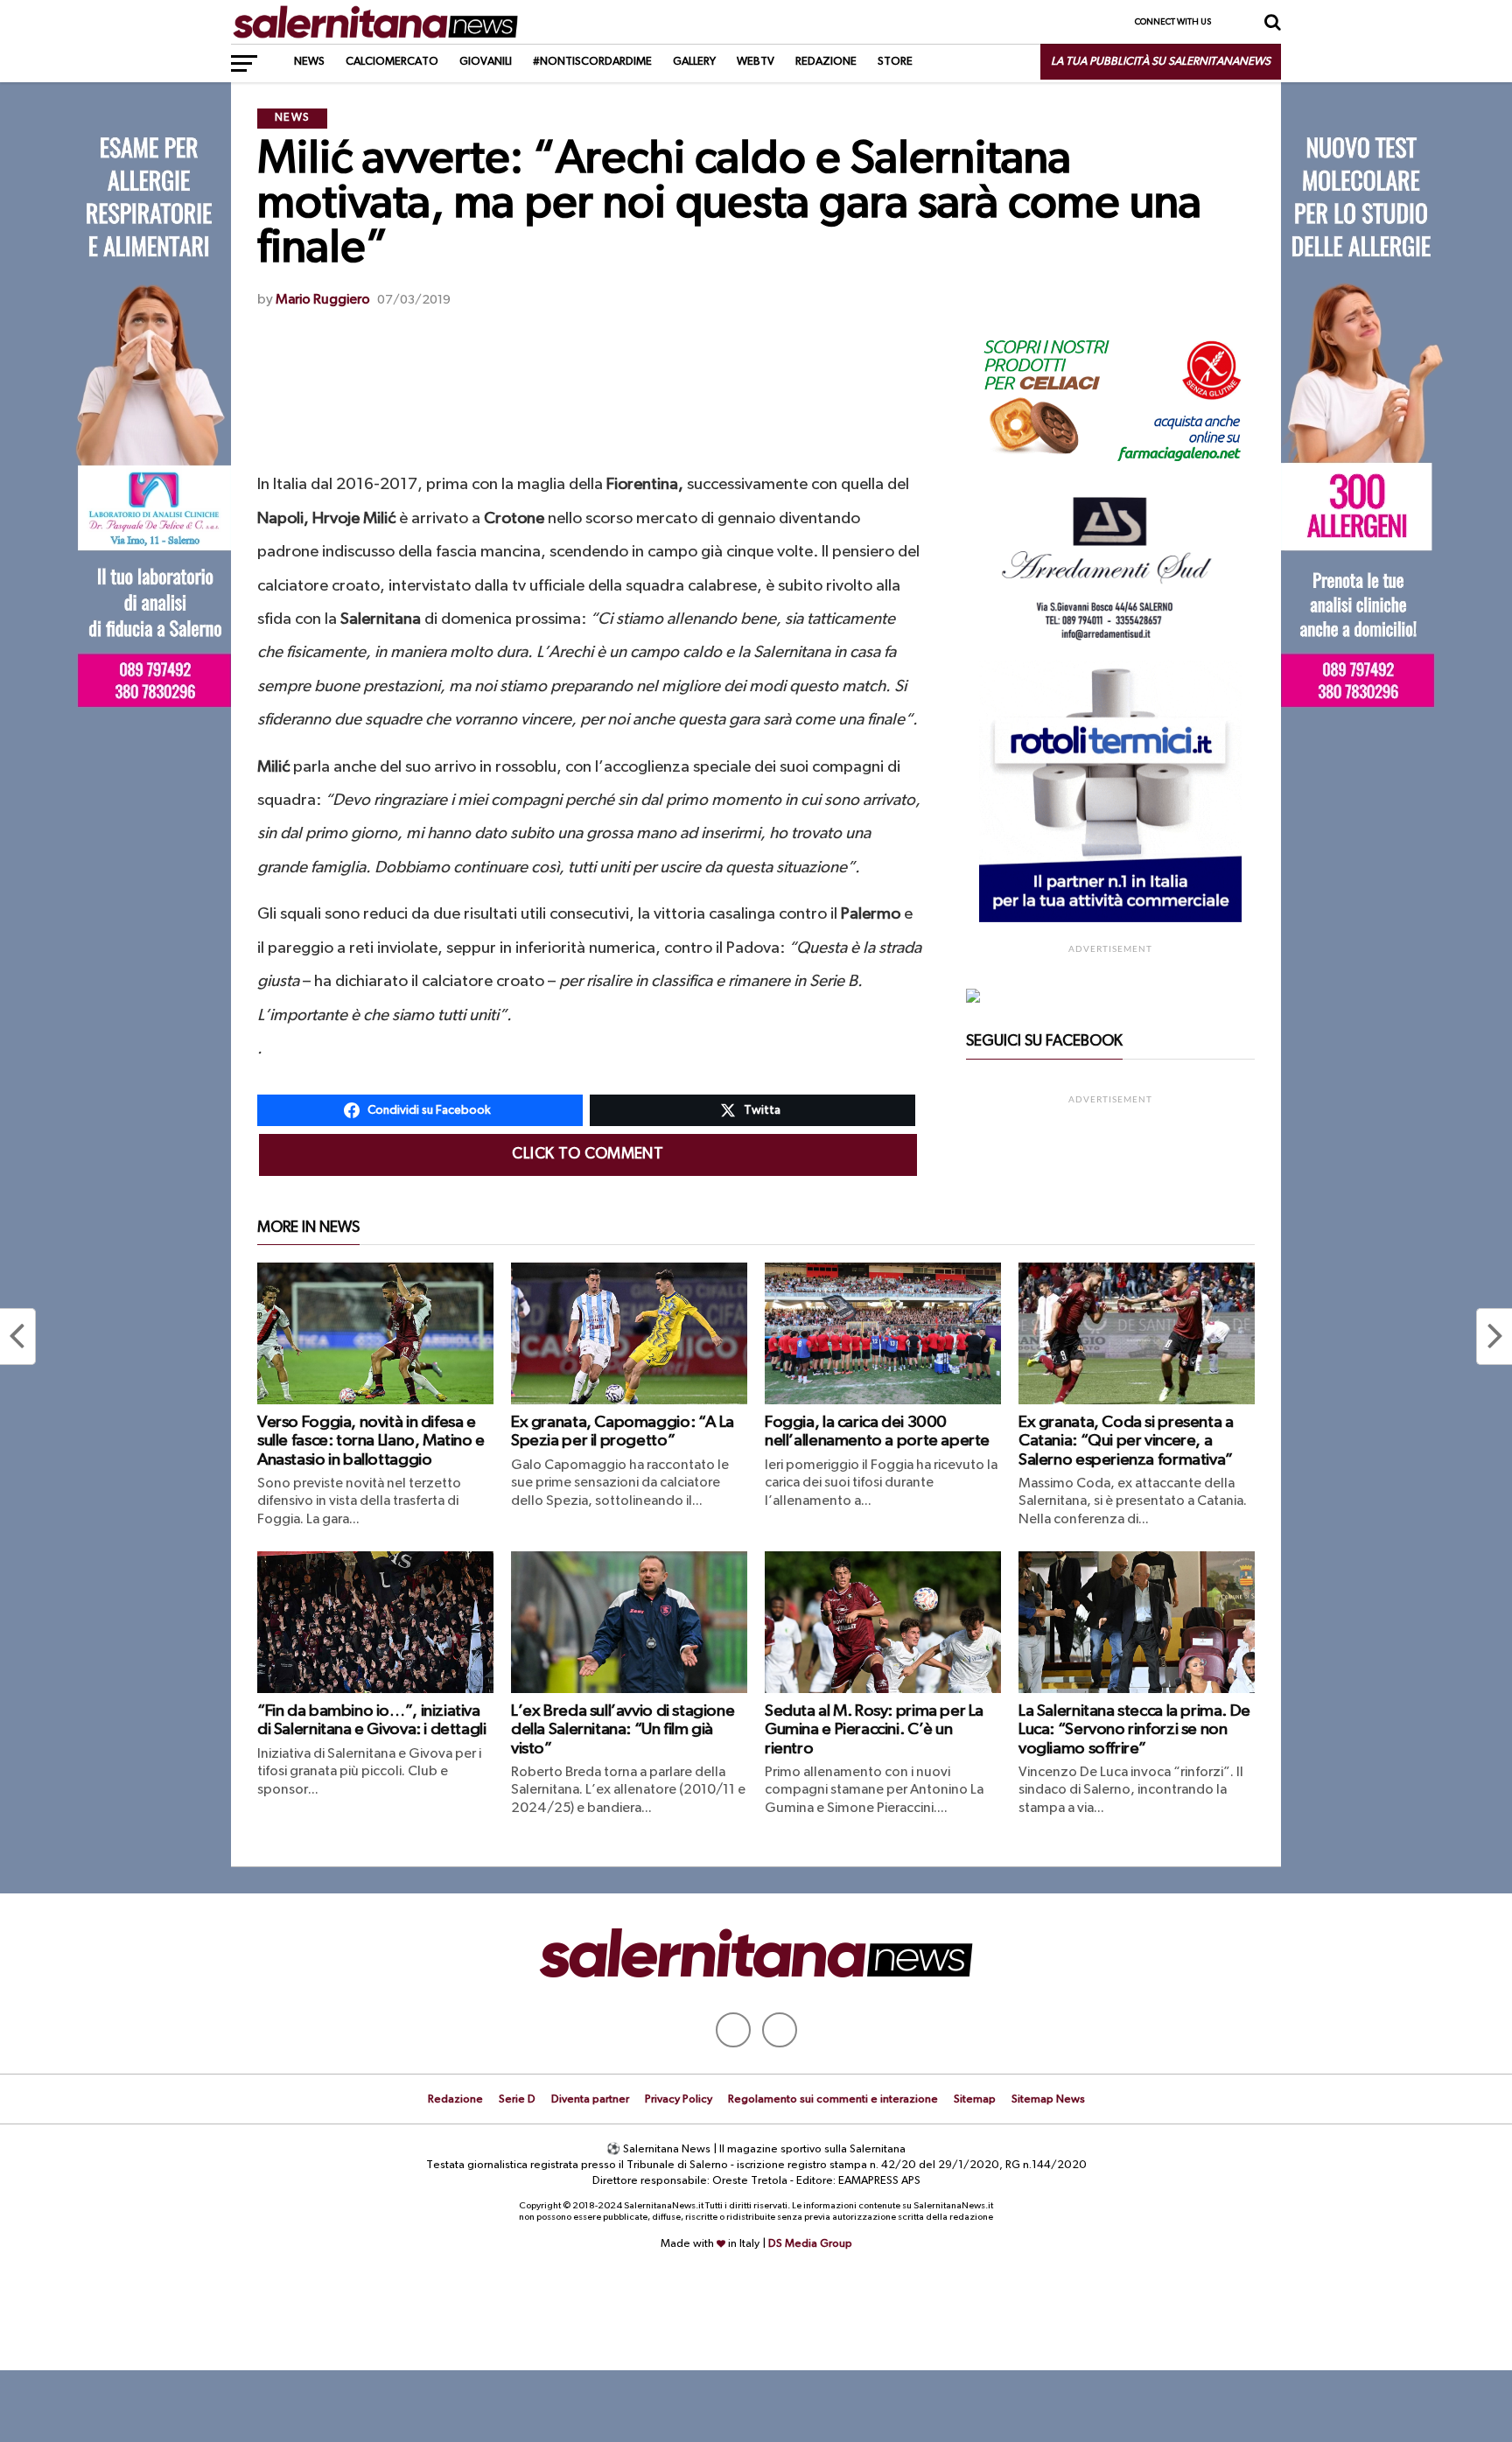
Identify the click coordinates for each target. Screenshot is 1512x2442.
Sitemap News (1048, 2099)
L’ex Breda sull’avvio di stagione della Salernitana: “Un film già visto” (623, 1729)
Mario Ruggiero (323, 300)
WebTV (756, 62)
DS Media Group (810, 2244)
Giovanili (486, 62)
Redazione (826, 62)
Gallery (694, 62)
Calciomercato (392, 62)
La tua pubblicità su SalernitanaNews (1161, 62)
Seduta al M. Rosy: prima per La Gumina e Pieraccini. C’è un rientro (874, 1729)
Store (895, 62)
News (309, 62)
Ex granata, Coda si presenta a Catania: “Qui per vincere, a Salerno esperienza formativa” (1126, 1441)
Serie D (517, 2099)
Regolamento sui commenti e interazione (833, 2099)
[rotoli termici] (1110, 919)
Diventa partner (590, 2099)
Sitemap (975, 2099)
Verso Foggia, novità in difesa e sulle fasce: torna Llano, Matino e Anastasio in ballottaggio (371, 1441)
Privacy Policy (679, 2099)
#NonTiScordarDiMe (592, 62)
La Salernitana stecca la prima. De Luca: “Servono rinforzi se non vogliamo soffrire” (1134, 1729)
